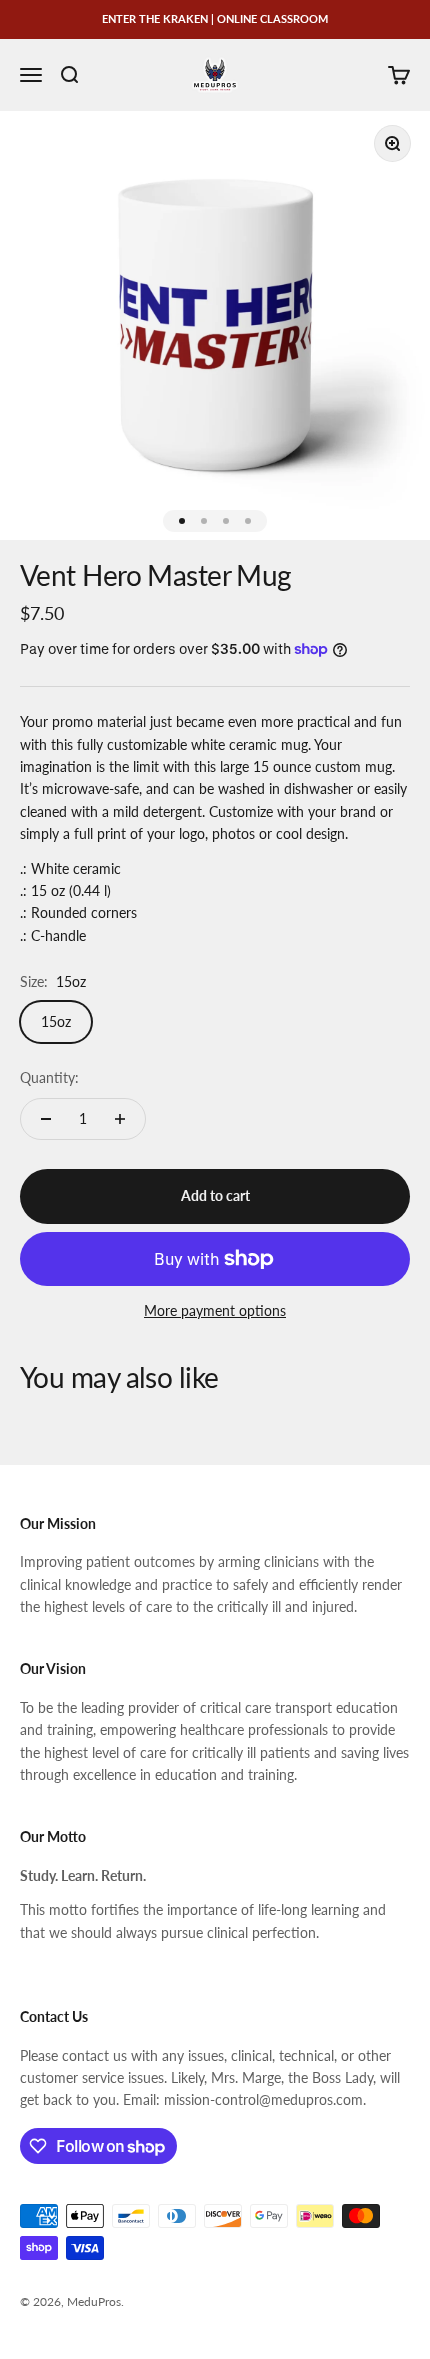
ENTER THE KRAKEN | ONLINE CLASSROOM (215, 18)
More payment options (215, 1310)
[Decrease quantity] (46, 1119)
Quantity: (49, 1077)
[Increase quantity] (120, 1119)
